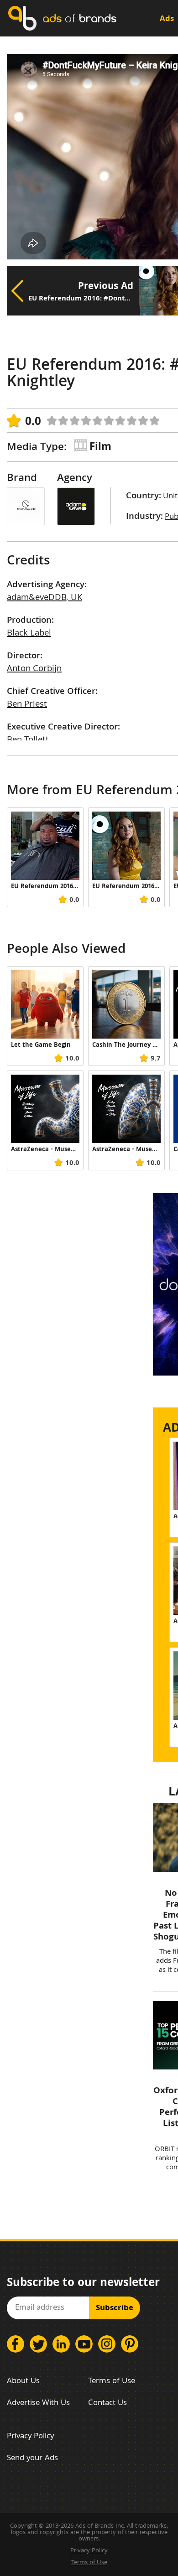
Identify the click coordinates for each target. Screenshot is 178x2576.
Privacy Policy (30, 2437)
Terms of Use (112, 2382)
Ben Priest (27, 705)
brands (79, 18)
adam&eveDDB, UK (44, 598)
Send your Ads (32, 2459)
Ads (167, 19)
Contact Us (107, 2403)
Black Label (29, 634)
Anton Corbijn (34, 669)
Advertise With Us (38, 2403)
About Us (23, 2382)
